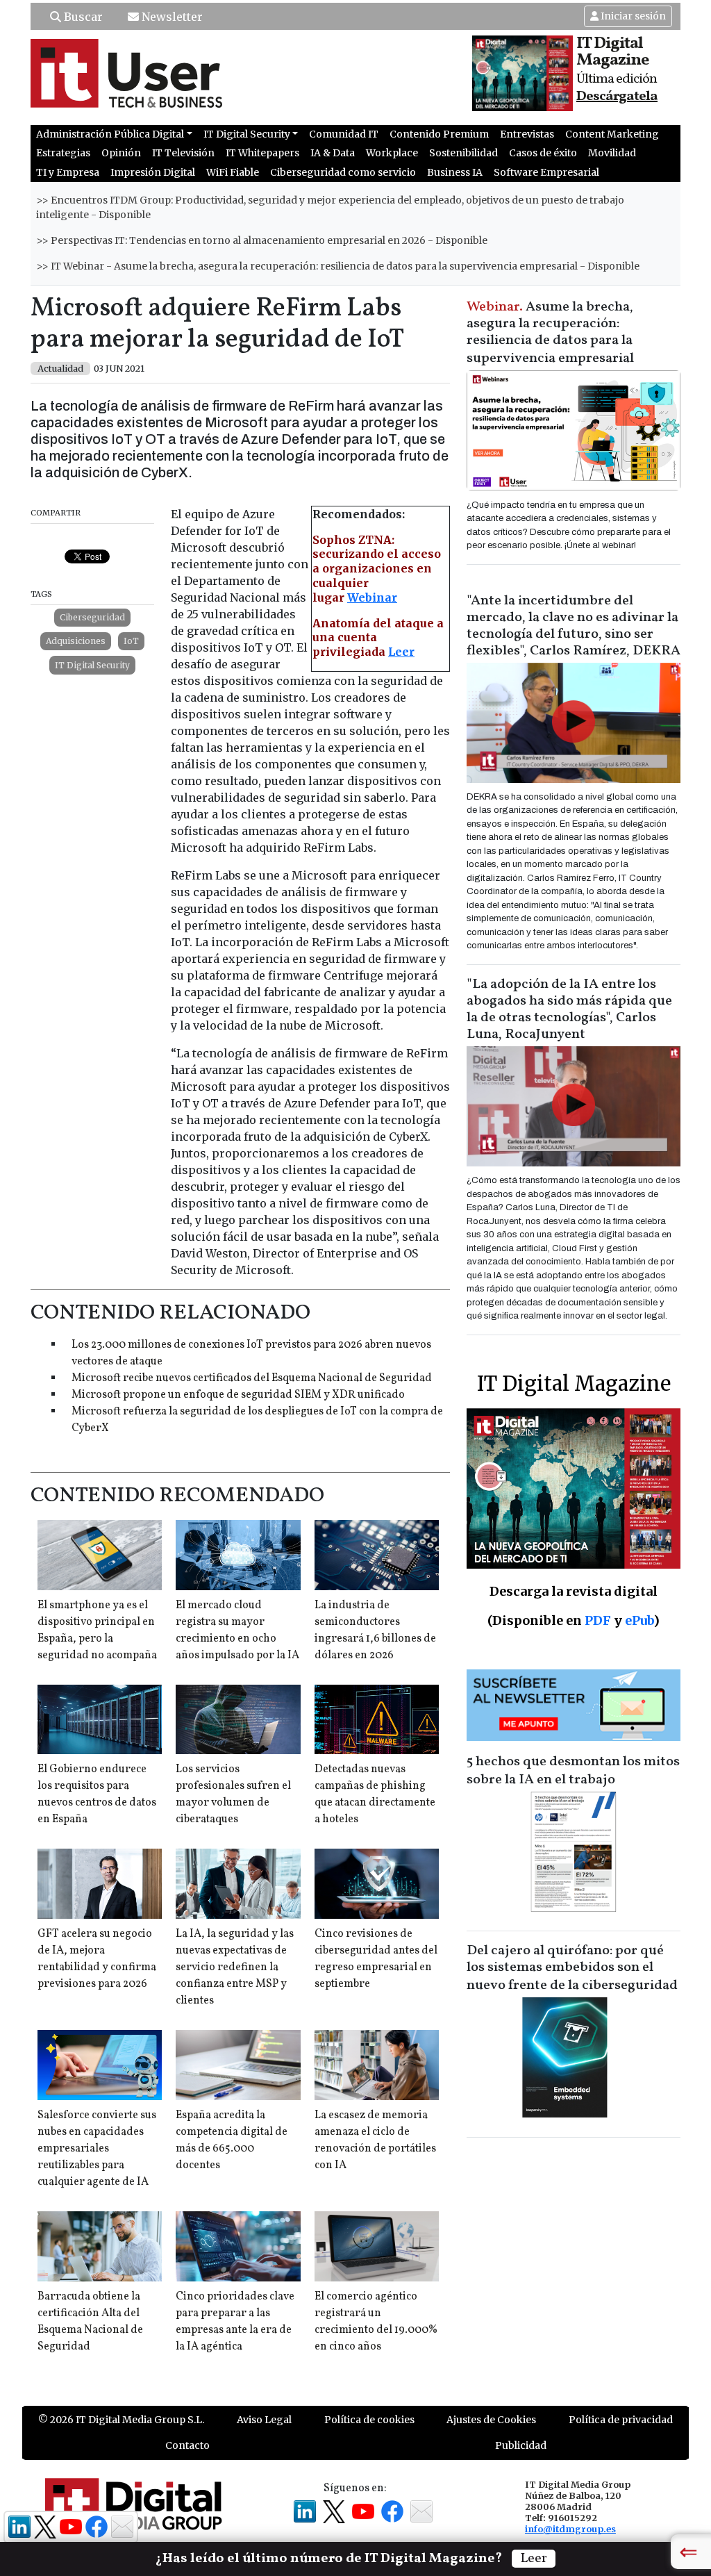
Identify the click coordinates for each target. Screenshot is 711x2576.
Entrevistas (527, 134)
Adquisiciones (76, 641)
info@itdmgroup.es (570, 2529)
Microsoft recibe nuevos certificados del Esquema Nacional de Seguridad (252, 1378)
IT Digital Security (92, 665)
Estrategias (63, 153)
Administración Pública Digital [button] (110, 134)
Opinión (121, 153)
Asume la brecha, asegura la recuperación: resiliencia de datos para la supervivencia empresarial (550, 333)
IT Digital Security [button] (247, 134)
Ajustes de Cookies (491, 2420)
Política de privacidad (621, 2420)
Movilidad (612, 153)
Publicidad (521, 2445)
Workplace (392, 153)
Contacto (187, 2445)
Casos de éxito (543, 153)
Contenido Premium (439, 134)
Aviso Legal (264, 2420)
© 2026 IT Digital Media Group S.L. (121, 2420)
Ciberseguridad (92, 617)
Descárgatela (617, 97)
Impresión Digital (153, 172)
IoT (131, 641)
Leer (401, 652)
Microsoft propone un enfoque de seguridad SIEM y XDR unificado (238, 1395)
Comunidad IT (344, 134)
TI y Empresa (68, 172)
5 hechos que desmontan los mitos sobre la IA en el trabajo (573, 1771)
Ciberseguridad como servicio (343, 172)
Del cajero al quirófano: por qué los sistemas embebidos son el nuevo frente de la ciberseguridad (572, 1968)
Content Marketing (612, 134)
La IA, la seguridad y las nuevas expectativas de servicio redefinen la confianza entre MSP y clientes (235, 1967)
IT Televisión (183, 153)
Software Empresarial (546, 172)
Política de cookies (369, 2420)
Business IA (455, 172)
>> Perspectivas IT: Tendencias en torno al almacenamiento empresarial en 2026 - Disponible (262, 240)
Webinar (372, 597)
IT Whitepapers (262, 153)
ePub (639, 1620)
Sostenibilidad (463, 153)
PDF (598, 1620)
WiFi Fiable (233, 172)
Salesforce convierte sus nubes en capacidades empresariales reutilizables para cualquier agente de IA (97, 2149)
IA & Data (333, 153)
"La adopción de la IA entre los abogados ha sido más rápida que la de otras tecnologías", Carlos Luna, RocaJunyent (569, 1009)
